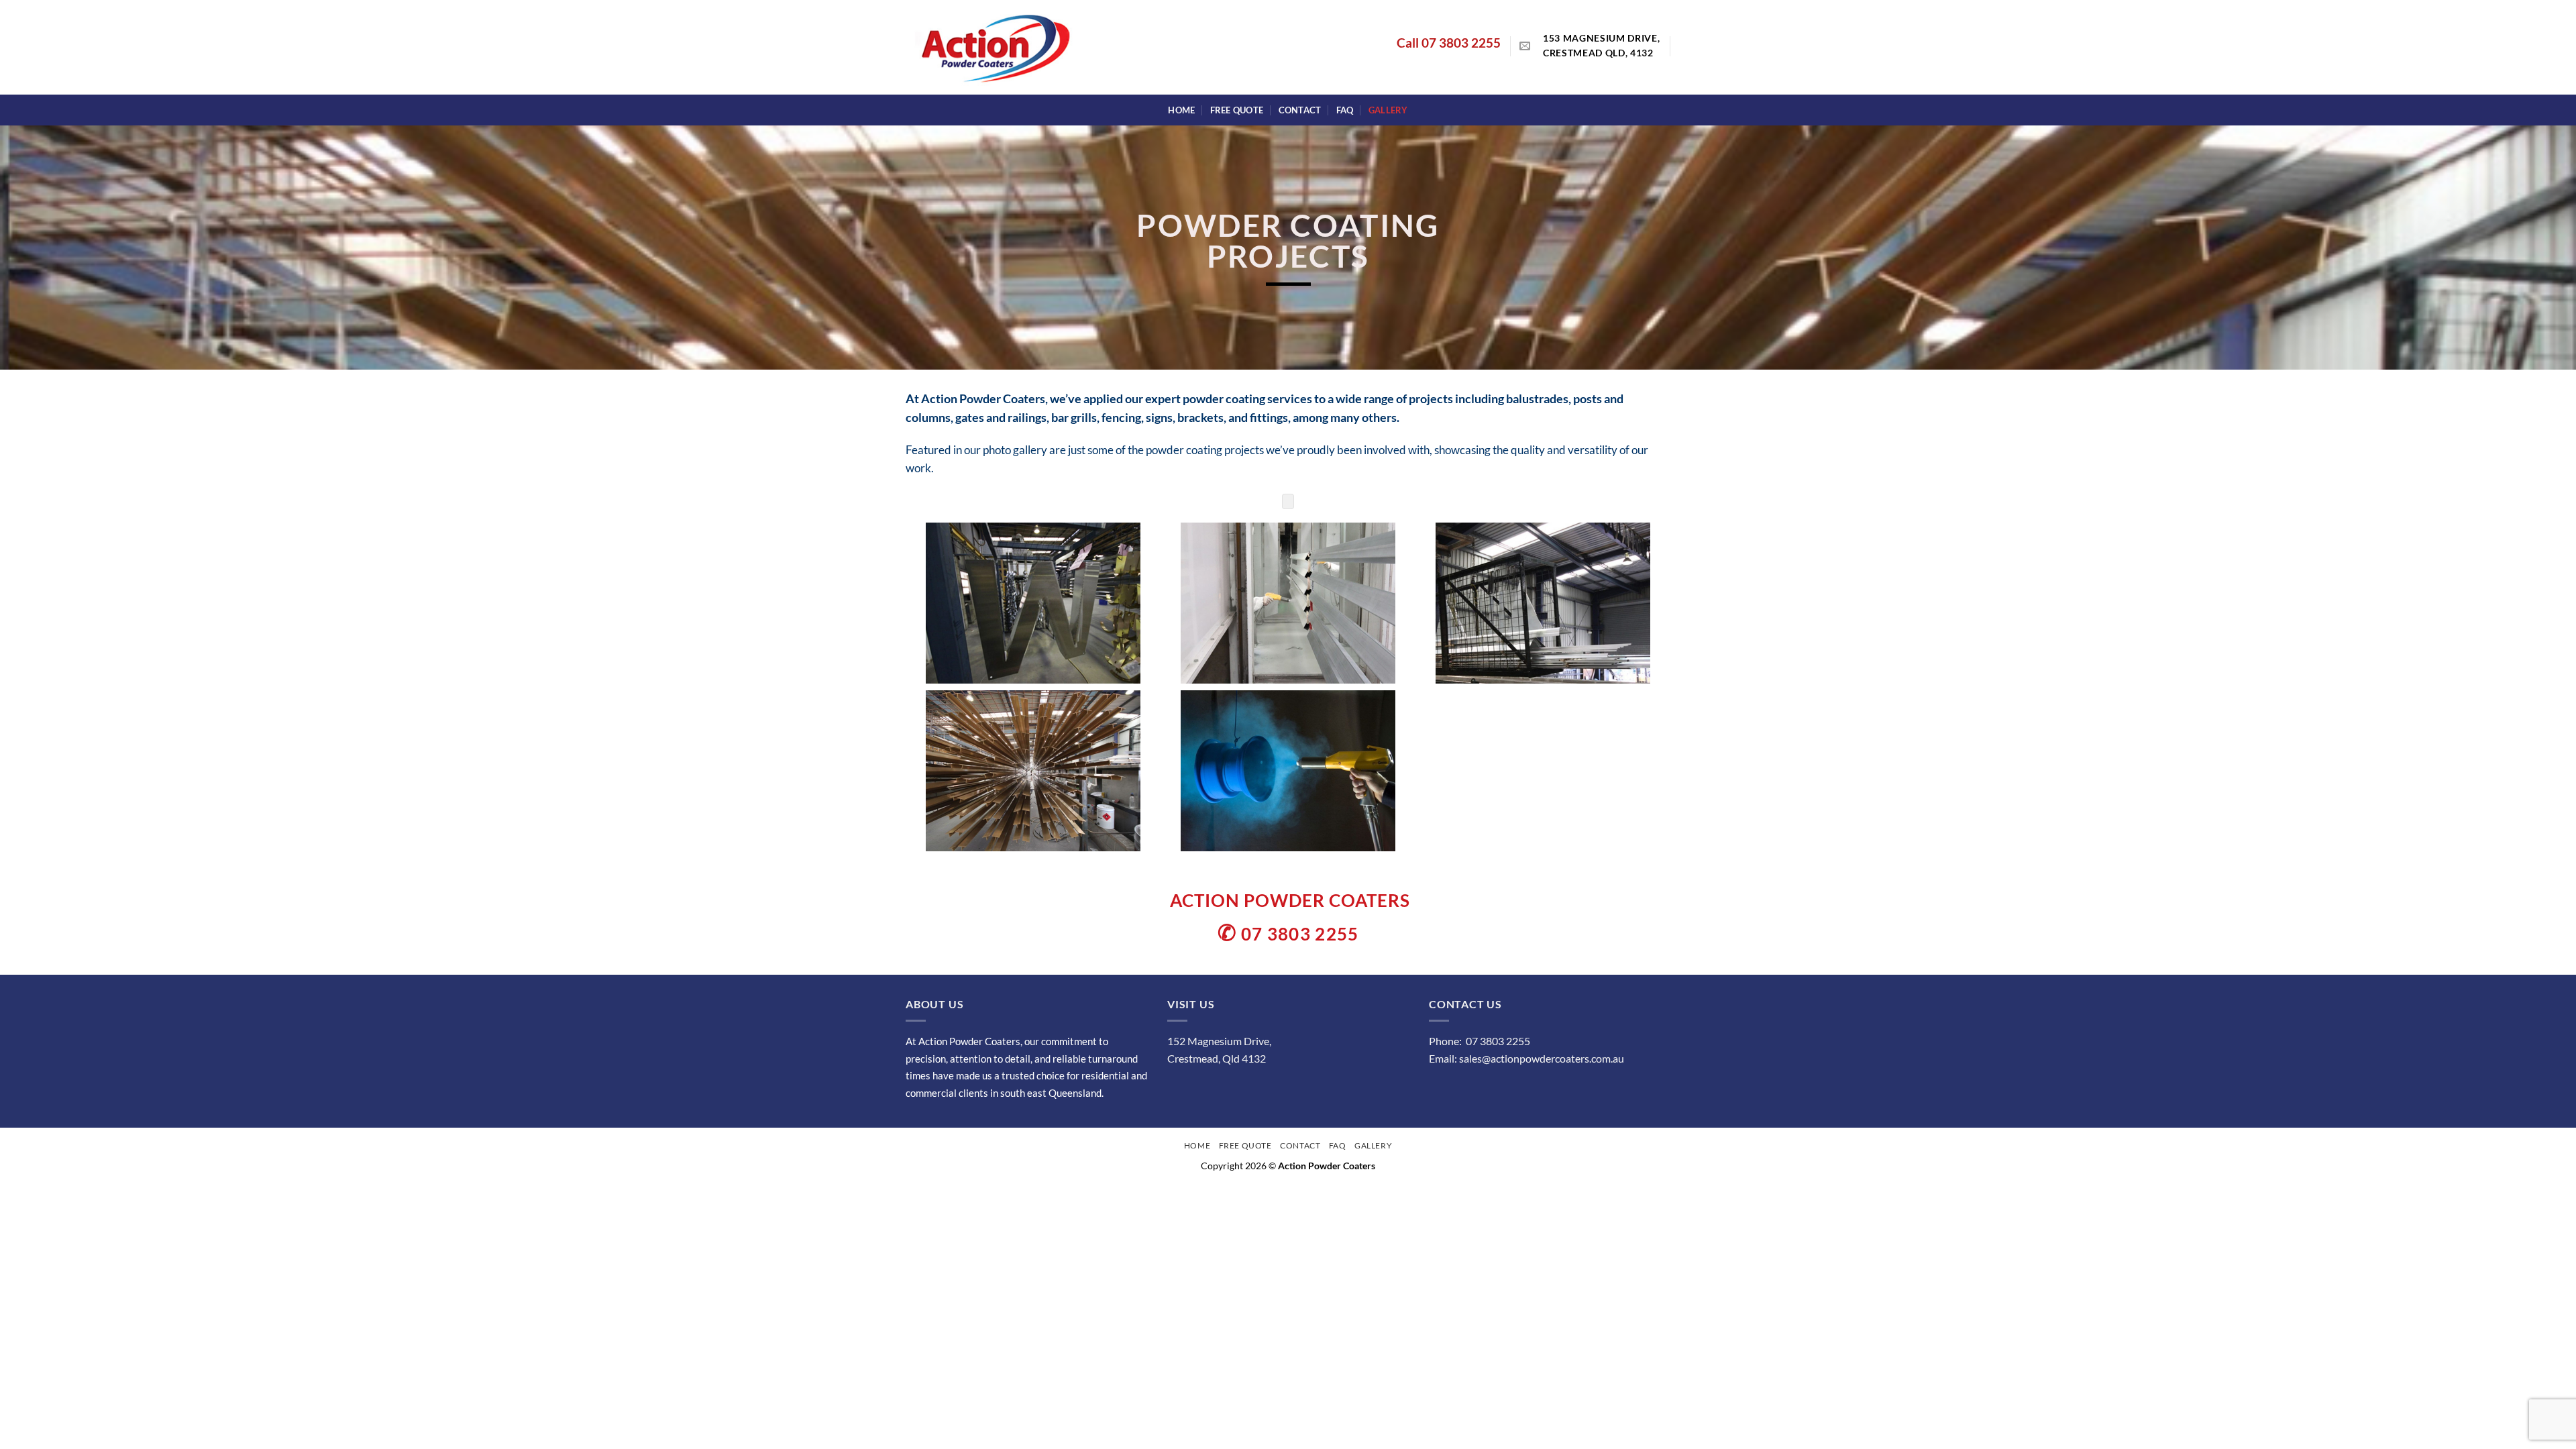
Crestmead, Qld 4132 (1217, 1058)
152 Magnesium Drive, (1219, 1041)
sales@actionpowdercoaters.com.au (1542, 1058)
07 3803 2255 (1461, 43)
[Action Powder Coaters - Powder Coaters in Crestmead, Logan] (997, 48)
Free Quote (1237, 110)
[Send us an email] (1525, 46)
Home (1181, 110)
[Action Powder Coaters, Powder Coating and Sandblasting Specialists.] (1288, 603)
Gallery (1388, 110)
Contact (1300, 110)
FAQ (1345, 110)
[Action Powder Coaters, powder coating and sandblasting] (1033, 603)
